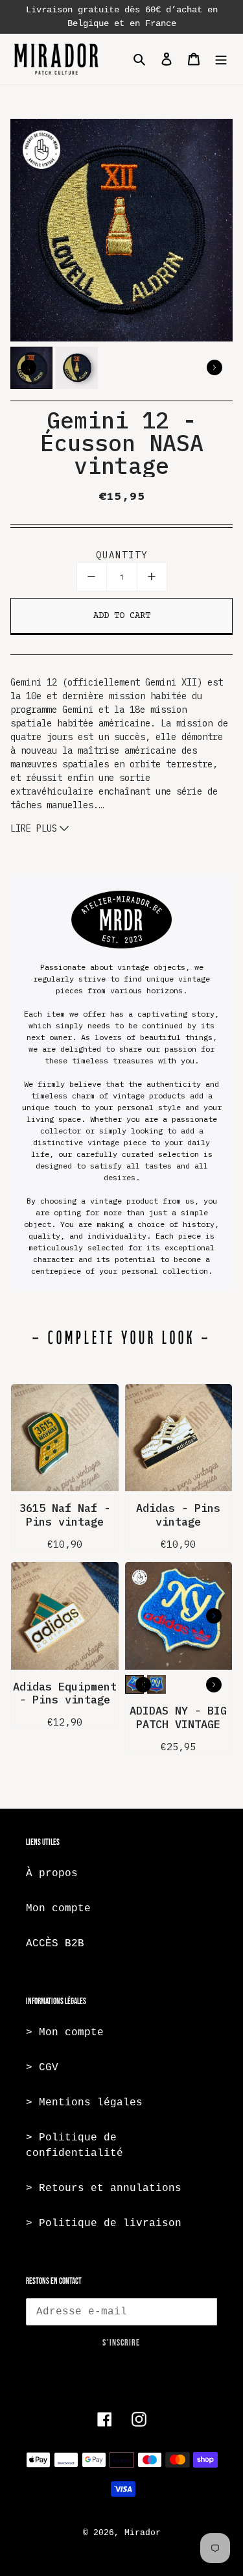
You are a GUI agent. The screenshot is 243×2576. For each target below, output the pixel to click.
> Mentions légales (84, 2103)
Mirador (143, 2533)
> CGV (42, 2068)
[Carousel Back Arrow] (29, 367)
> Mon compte (65, 2033)
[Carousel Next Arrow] (214, 367)
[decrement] (92, 577)
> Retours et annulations (104, 2188)
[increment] (152, 577)
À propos (52, 1874)
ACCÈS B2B (55, 1944)
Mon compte (58, 1909)
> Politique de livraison (104, 2223)
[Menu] (221, 59)
